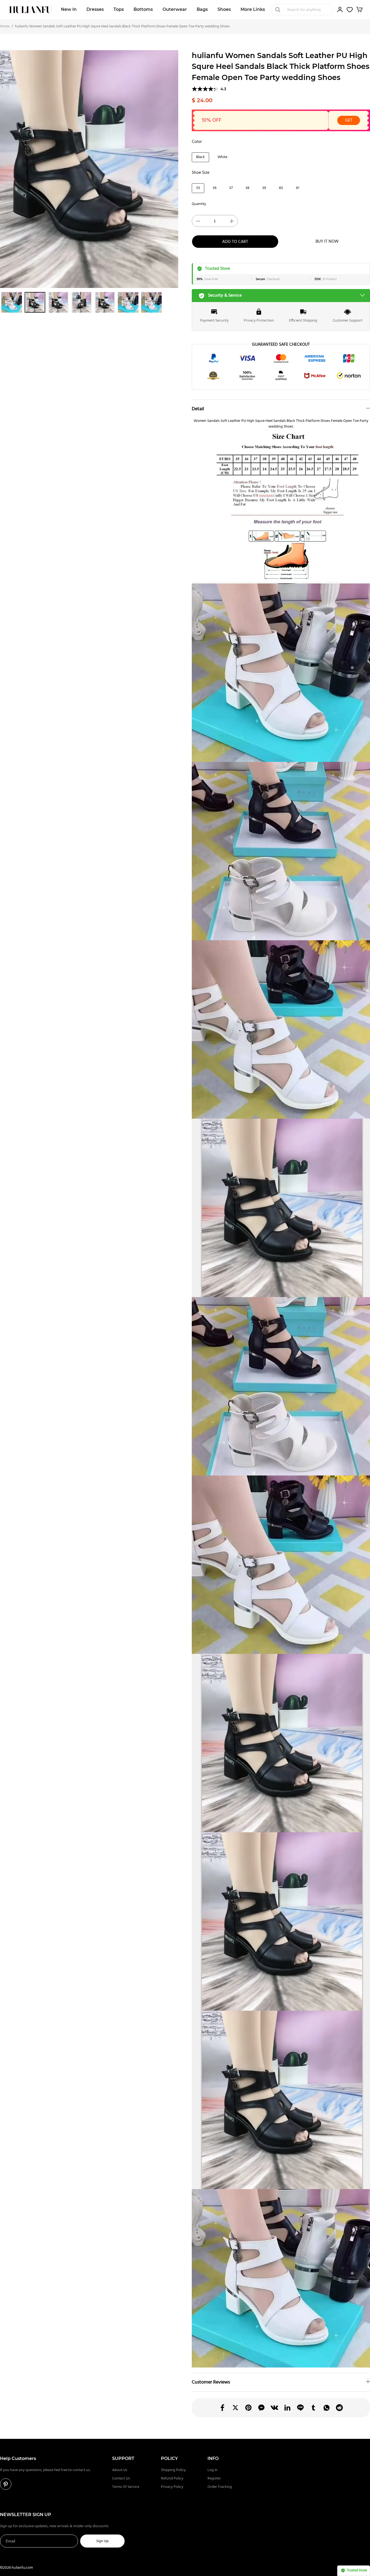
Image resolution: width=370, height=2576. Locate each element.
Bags (202, 9)
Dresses (95, 9)
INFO (213, 2458)
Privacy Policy (172, 2487)
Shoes (224, 9)
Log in (212, 2470)
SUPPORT (123, 2458)
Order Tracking (220, 2487)
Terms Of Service (126, 2487)
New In (69, 9)
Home (5, 26)
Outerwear (175, 9)
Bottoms (143, 9)
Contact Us (121, 2479)
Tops (119, 9)
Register (214, 2479)
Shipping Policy (173, 2470)
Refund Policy (172, 2479)
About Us (120, 2470)
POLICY (169, 2458)
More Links (253, 9)
